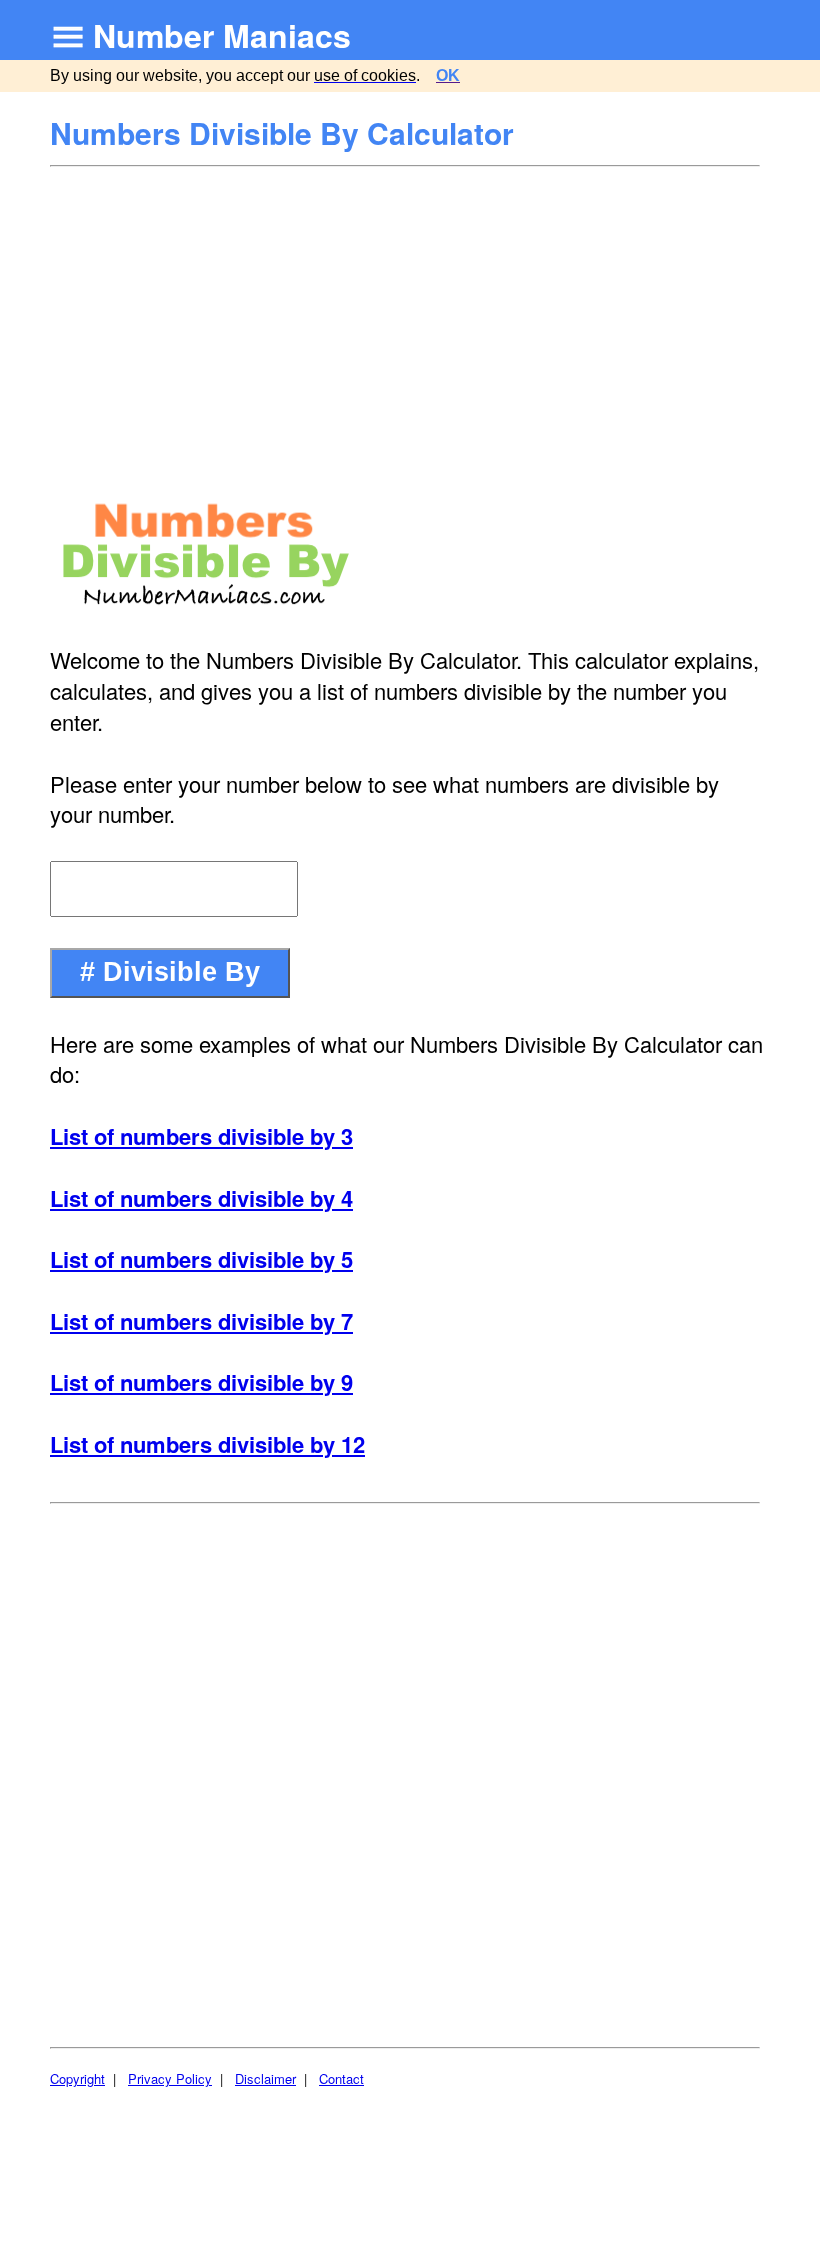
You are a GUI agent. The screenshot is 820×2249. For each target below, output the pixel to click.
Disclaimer (265, 2078)
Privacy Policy (170, 2078)
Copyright (77, 2078)
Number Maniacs (222, 35)
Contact (341, 2078)
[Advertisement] (407, 318)
